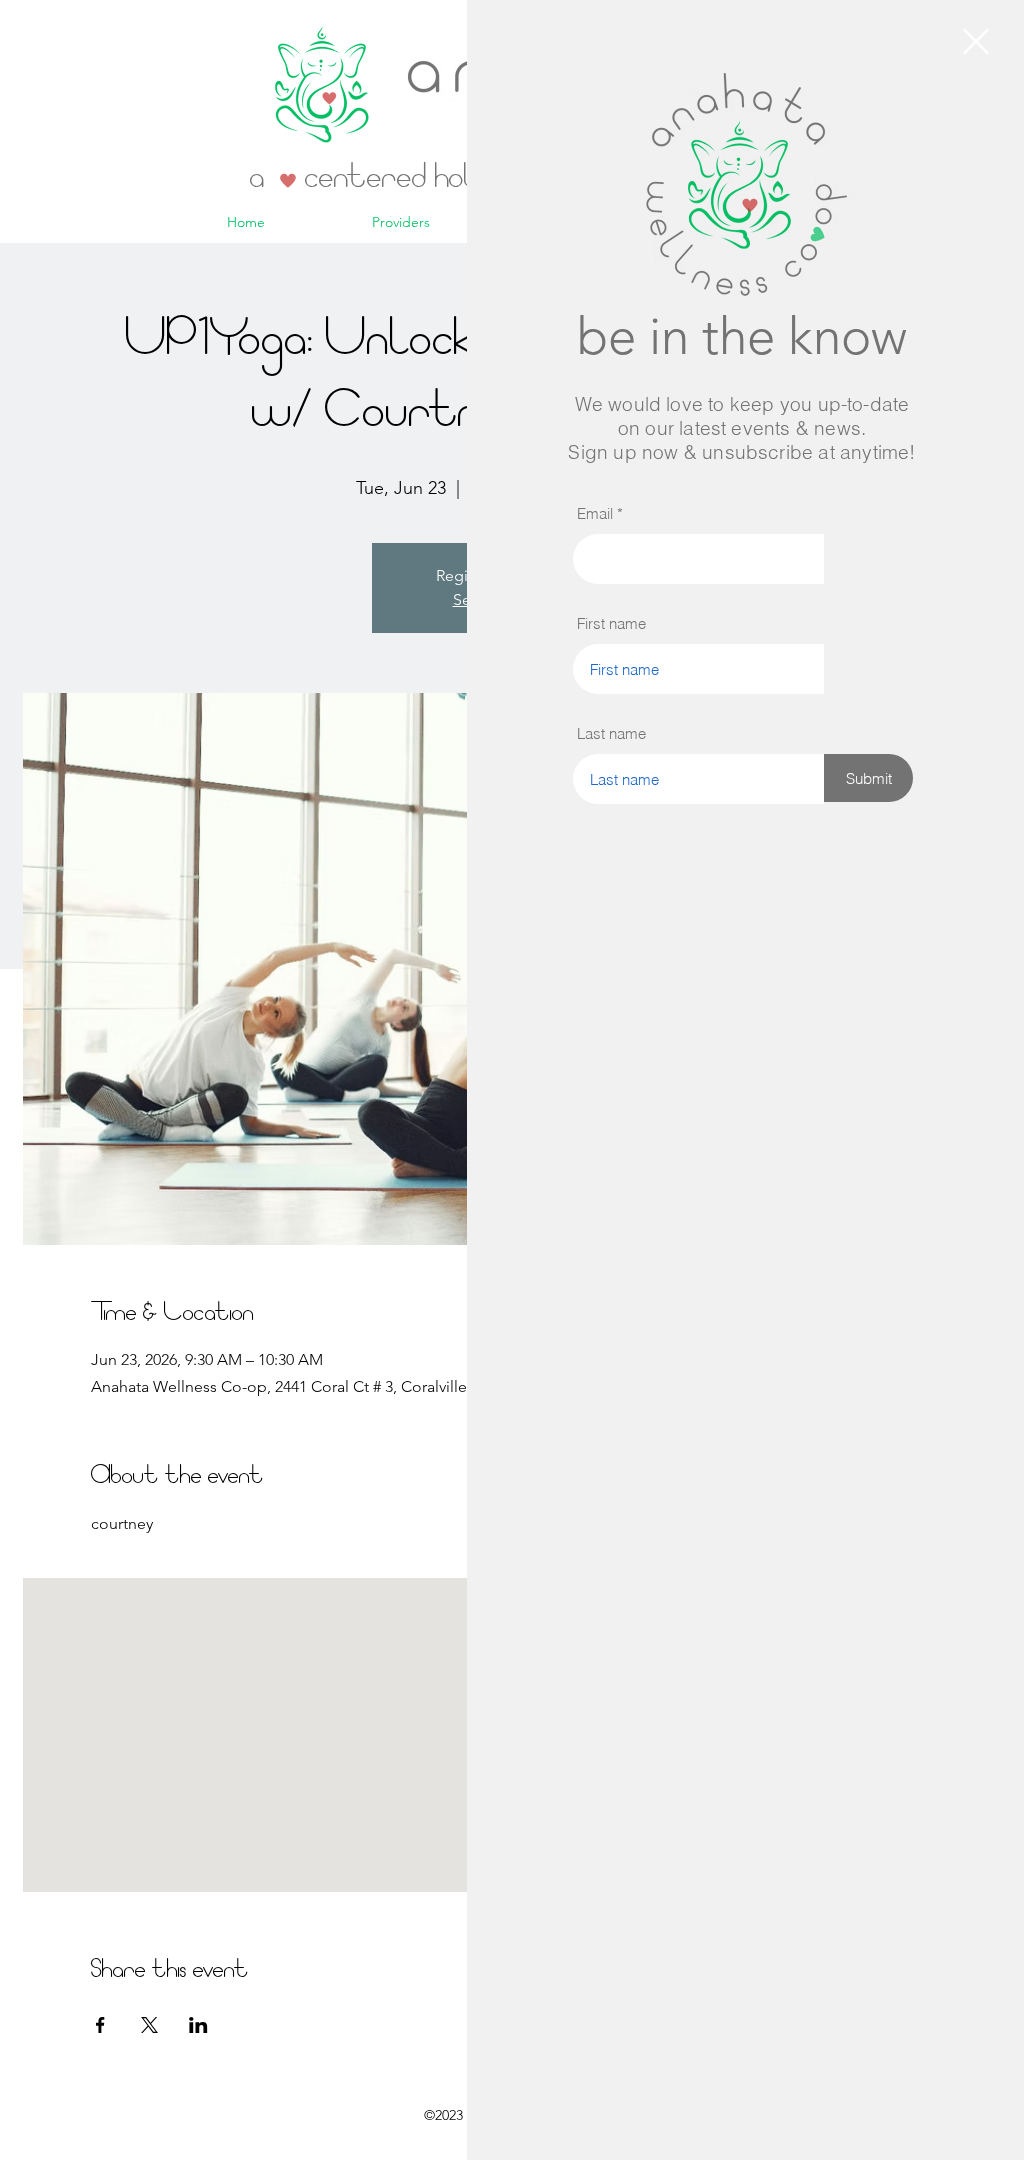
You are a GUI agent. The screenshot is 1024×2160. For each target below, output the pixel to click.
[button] (976, 41)
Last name (611, 733)
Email (595, 513)
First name (611, 623)
